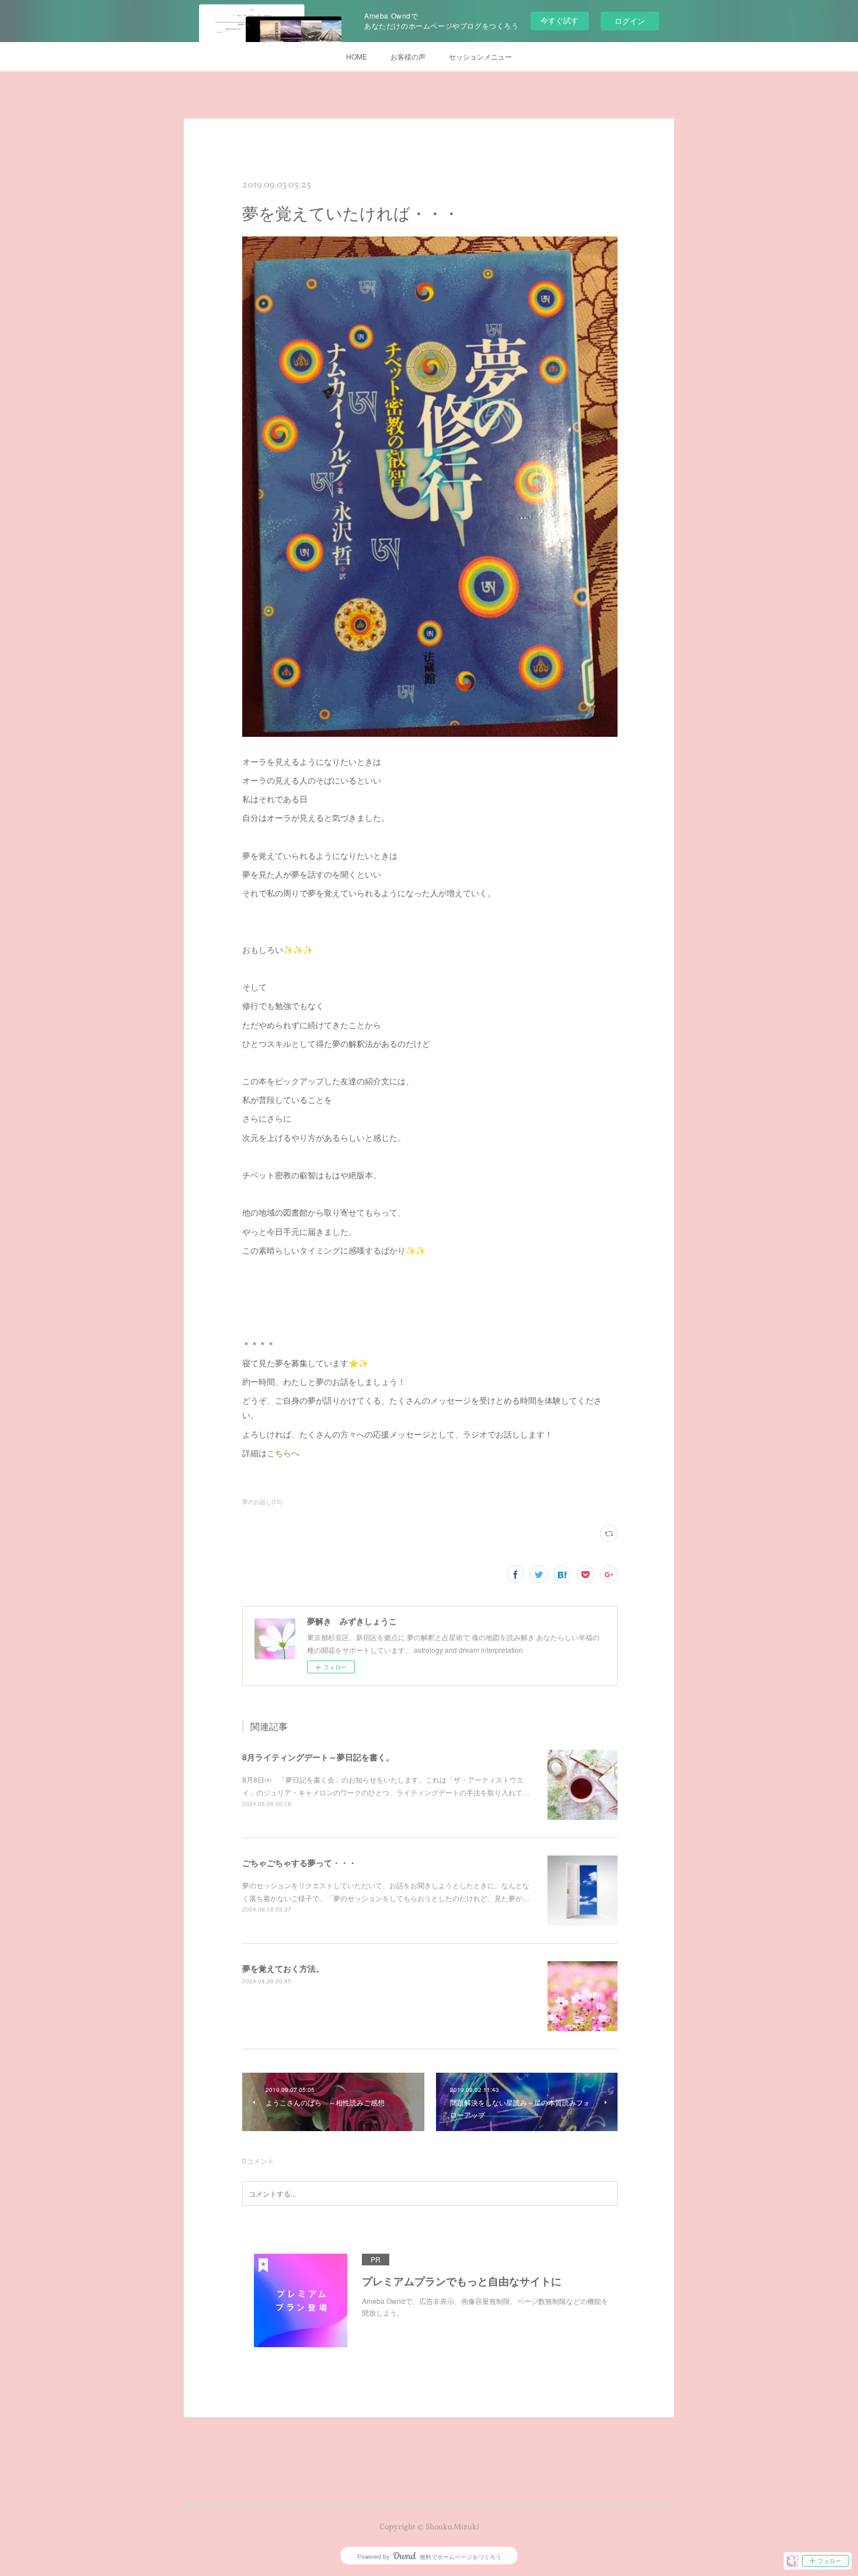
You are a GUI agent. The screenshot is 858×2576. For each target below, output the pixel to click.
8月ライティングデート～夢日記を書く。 (318, 1757)
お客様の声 (408, 56)
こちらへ (283, 1453)
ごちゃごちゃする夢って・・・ (299, 1863)
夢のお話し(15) (262, 1502)
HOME (357, 56)
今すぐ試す (559, 20)
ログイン (630, 21)
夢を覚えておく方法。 (283, 1968)
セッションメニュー (480, 56)
